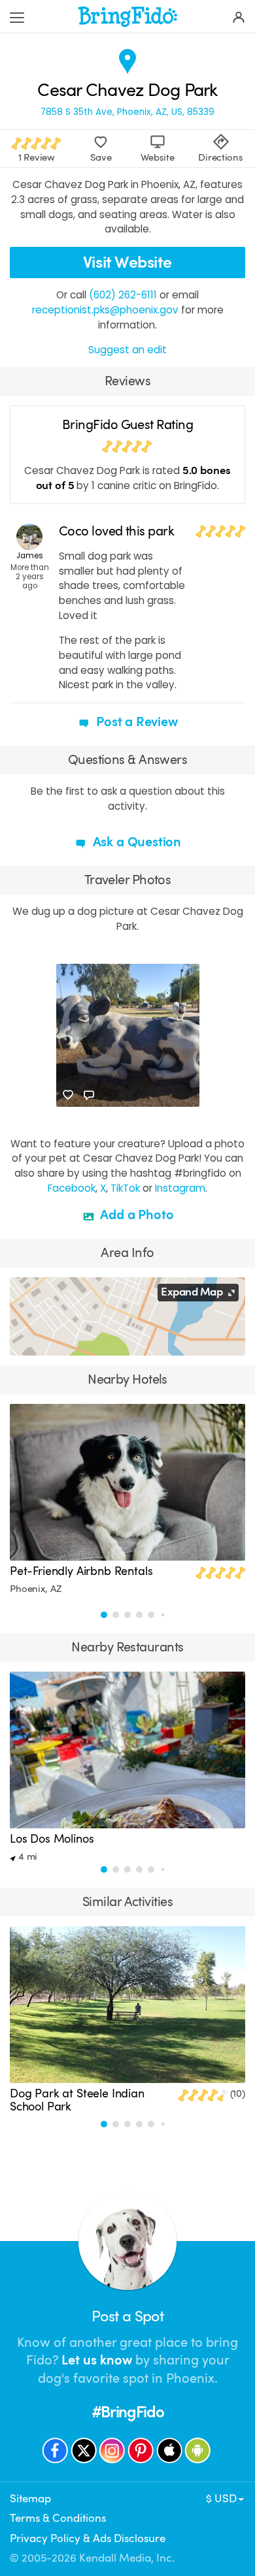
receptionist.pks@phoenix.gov (105, 310)
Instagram (180, 1188)
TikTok (125, 1188)
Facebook (72, 1188)
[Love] (68, 1095)
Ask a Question (135, 842)
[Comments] (89, 1095)
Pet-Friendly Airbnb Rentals (81, 1571)
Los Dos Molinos (52, 1839)
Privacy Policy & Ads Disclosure (88, 2538)
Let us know (97, 2360)
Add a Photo (136, 1215)
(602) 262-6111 (123, 295)
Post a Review (135, 722)
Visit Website (127, 262)
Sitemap (30, 2499)
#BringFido (128, 2412)
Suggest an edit (127, 350)
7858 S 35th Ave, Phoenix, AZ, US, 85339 (127, 112)
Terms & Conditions (58, 2518)
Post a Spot (127, 2316)
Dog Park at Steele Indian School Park (77, 2100)
